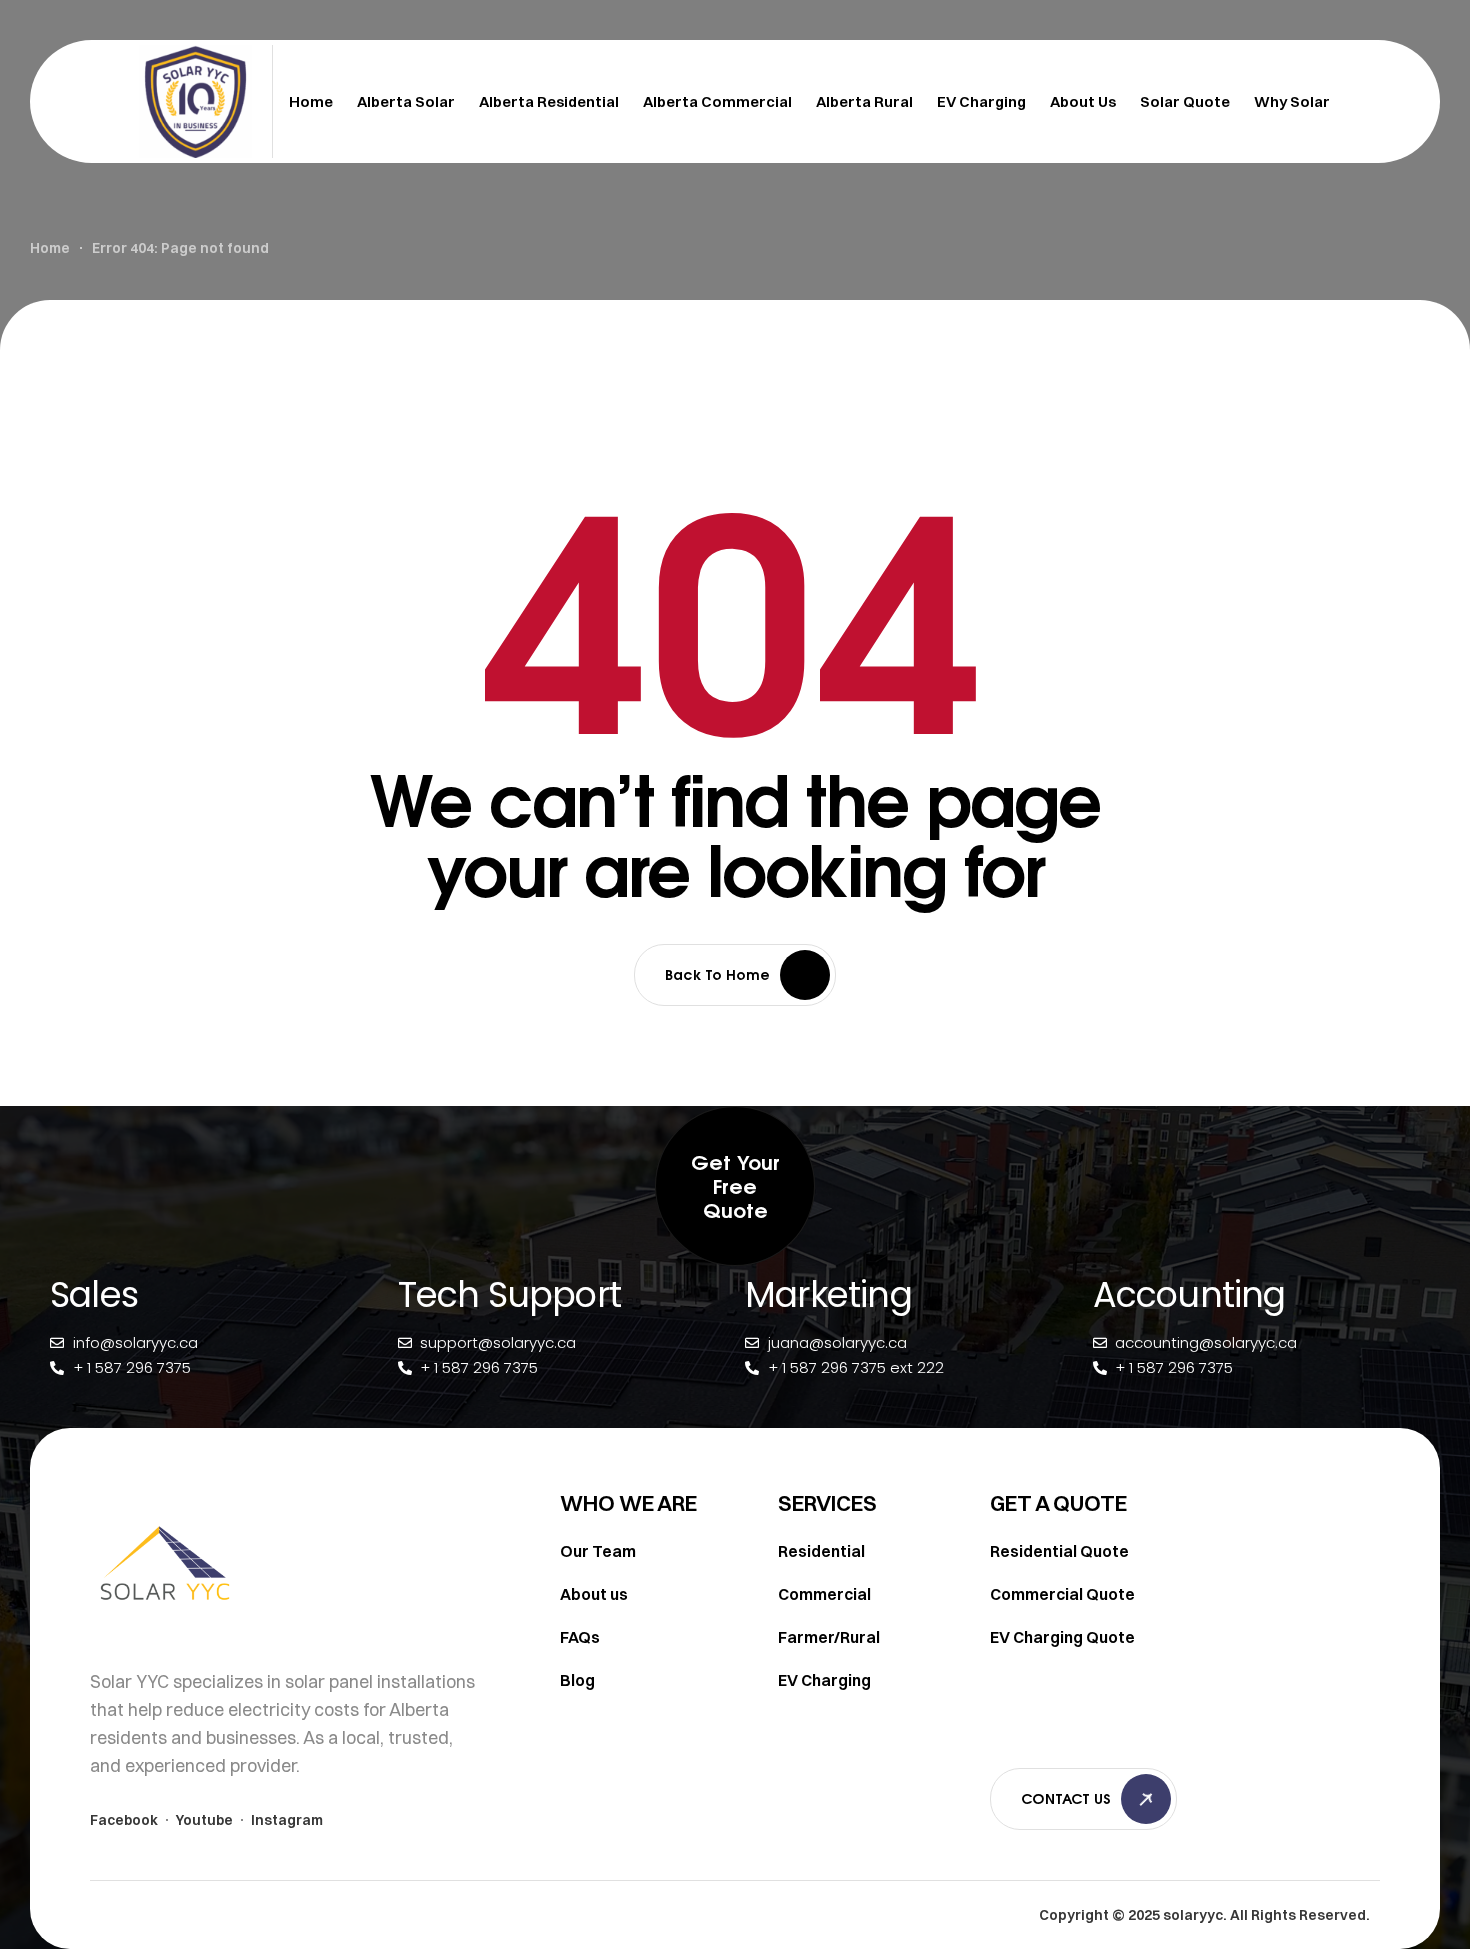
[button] (735, 1186)
